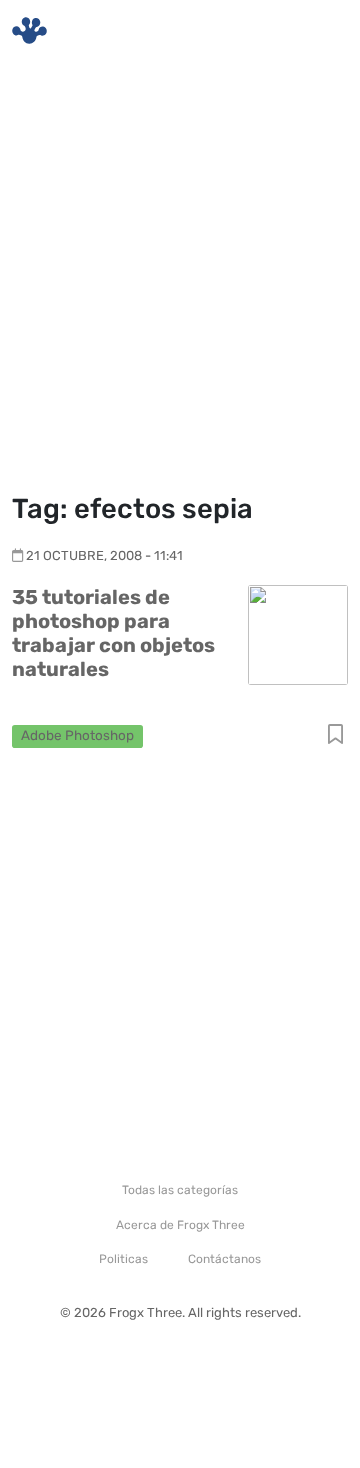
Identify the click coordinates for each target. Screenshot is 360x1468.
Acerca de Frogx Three (180, 1225)
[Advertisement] (180, 280)
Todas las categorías (180, 1190)
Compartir (335, 735)
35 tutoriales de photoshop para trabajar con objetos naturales (113, 633)
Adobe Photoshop (77, 735)
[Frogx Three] (29, 30)
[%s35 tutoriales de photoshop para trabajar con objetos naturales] (298, 634)
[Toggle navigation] (321, 31)
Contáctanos (224, 1259)
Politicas (123, 1259)
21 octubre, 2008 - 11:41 (104, 555)
